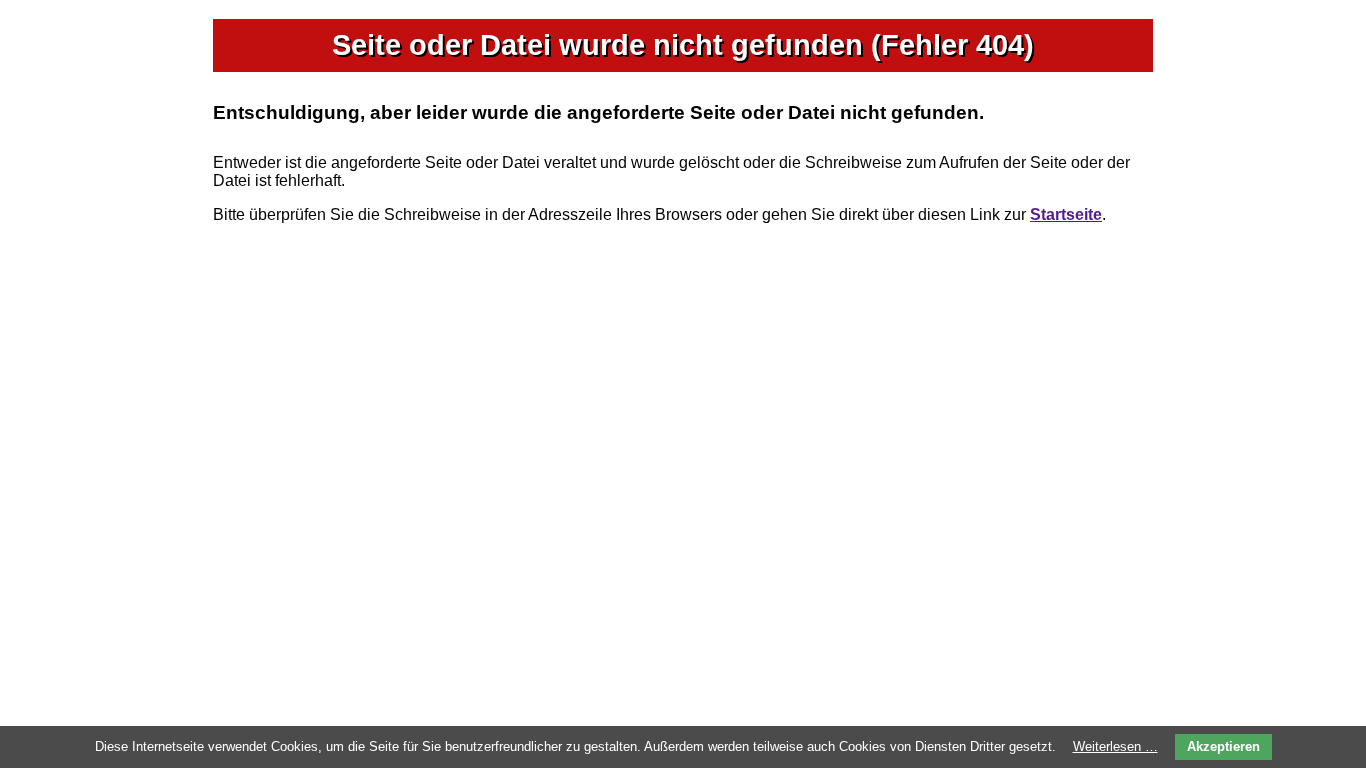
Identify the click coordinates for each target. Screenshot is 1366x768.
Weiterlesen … (1115, 746)
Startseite (1066, 214)
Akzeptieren (1223, 746)
